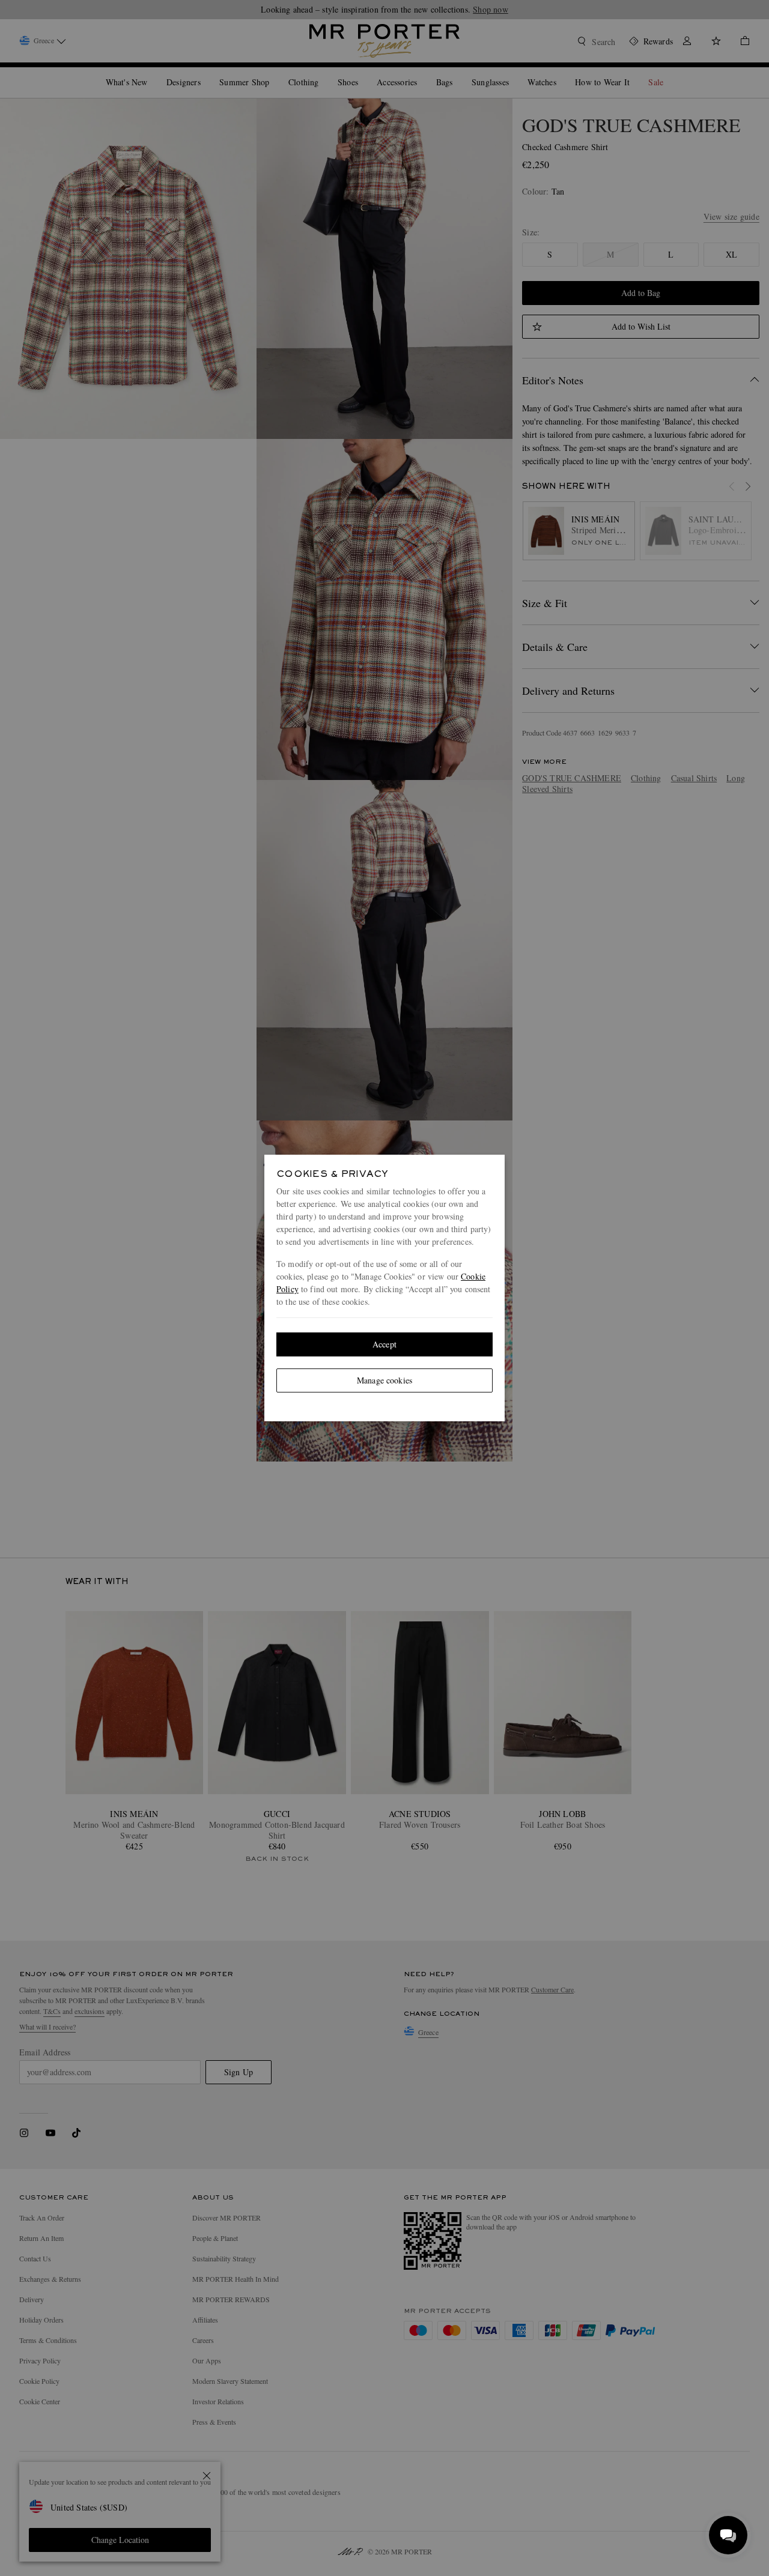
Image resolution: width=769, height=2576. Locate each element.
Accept (384, 1344)
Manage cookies (384, 1380)
